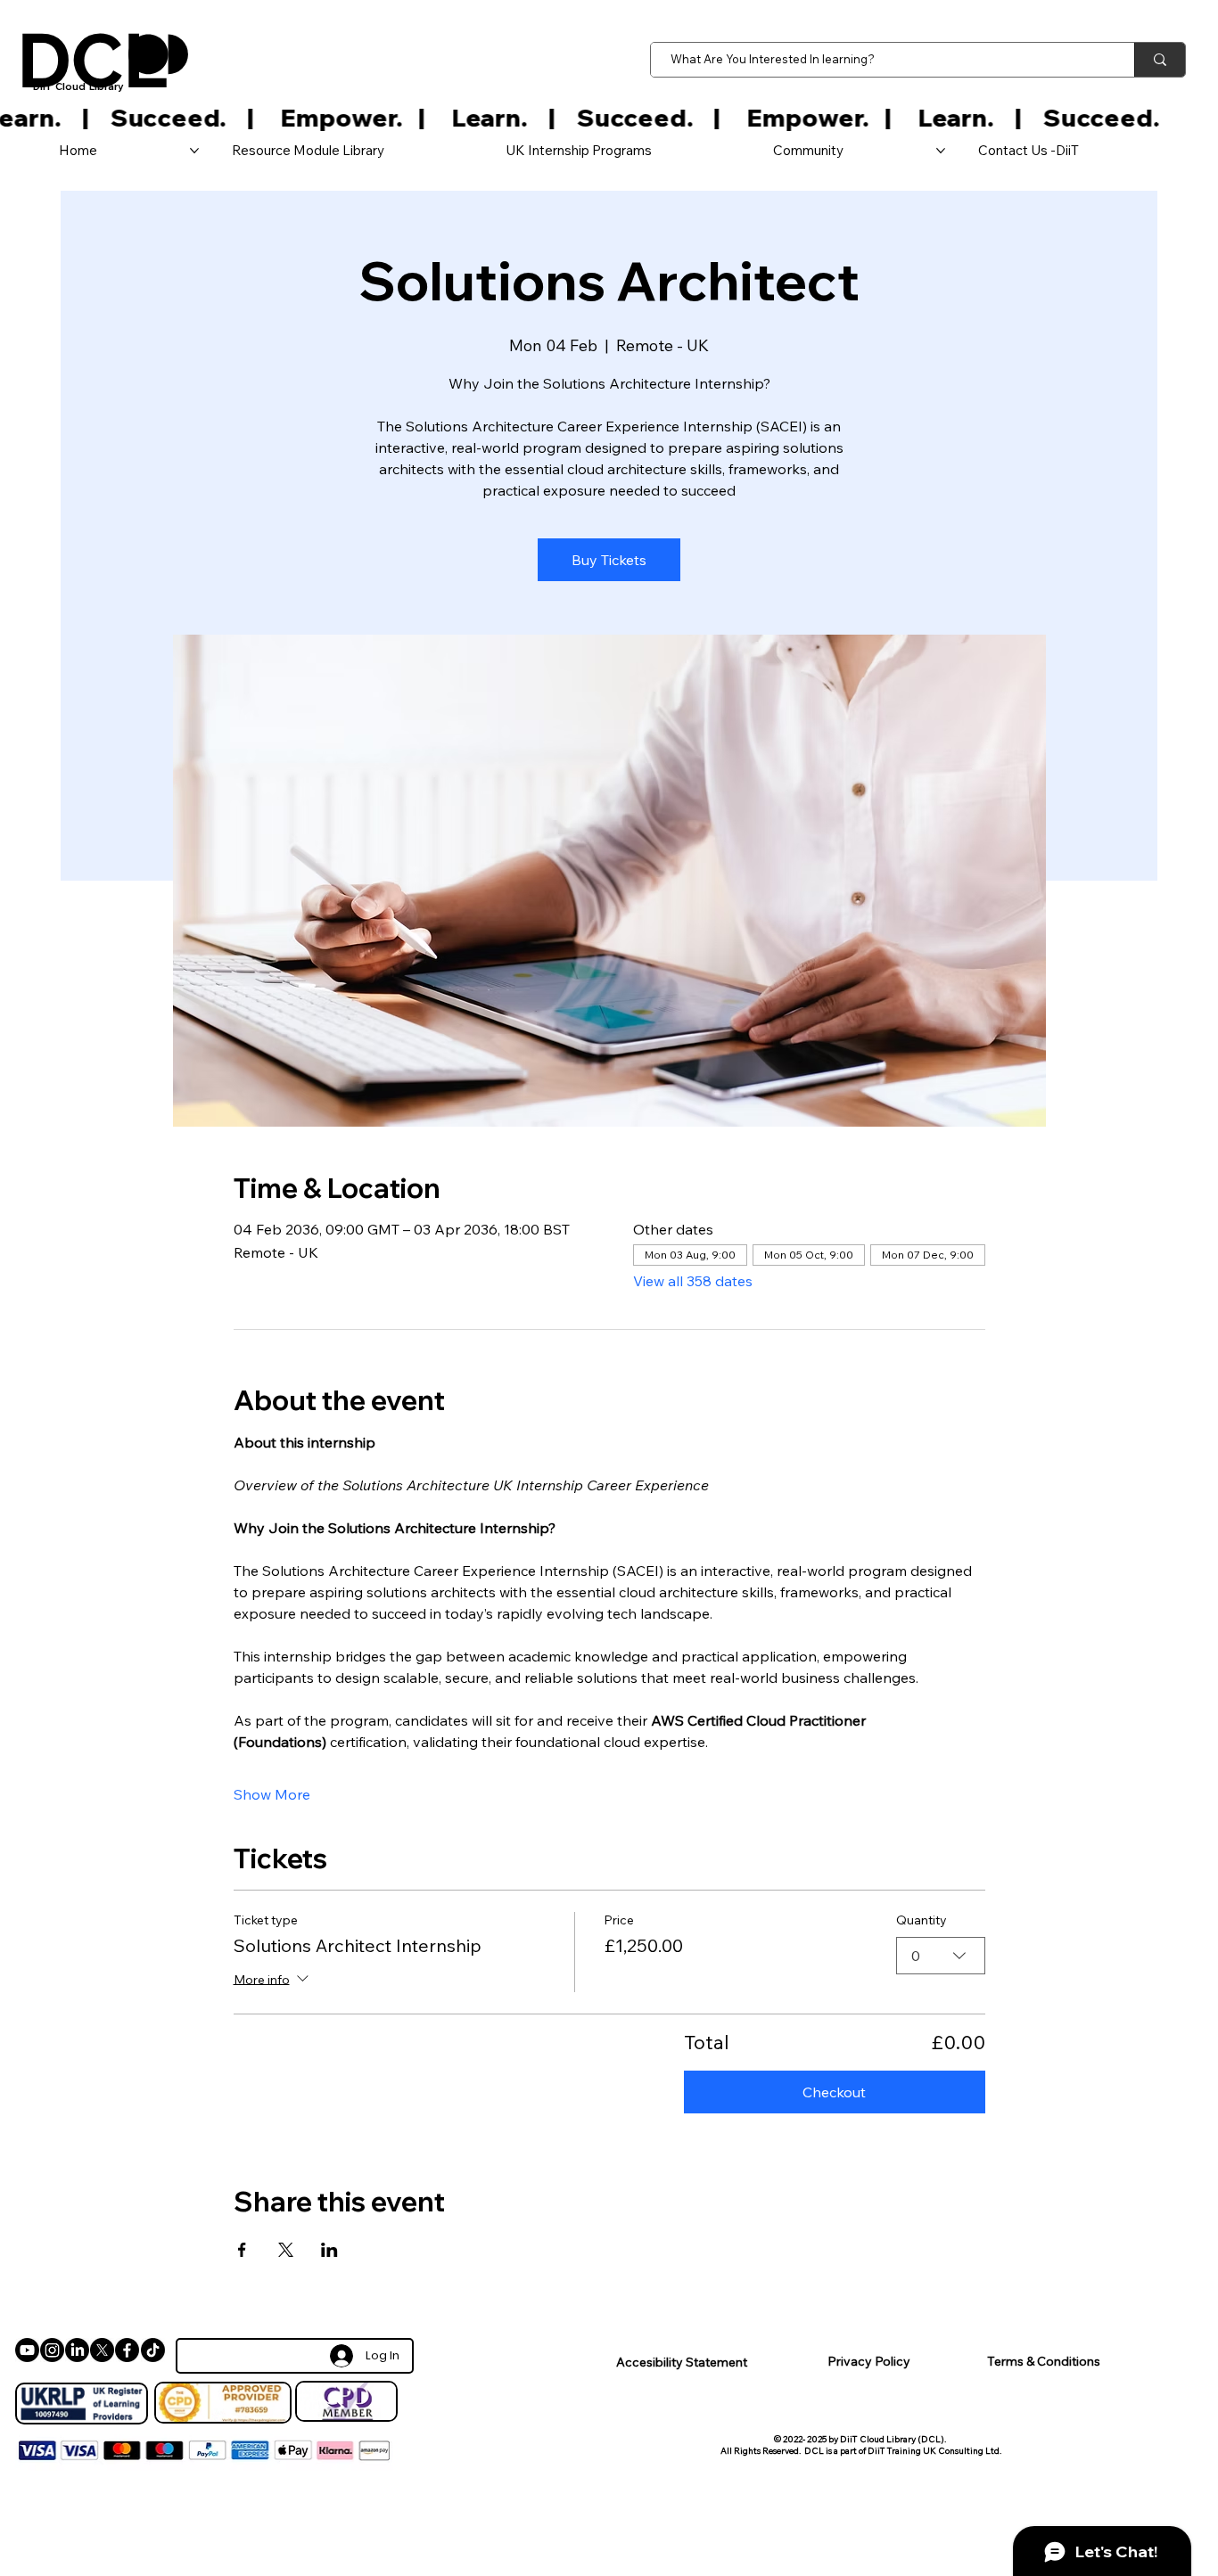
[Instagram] (52, 2350)
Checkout (834, 2092)
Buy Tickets (609, 560)
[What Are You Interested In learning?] (1160, 60)
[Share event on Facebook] (242, 2250)
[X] (102, 2350)
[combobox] (941, 1956)
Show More (272, 1794)
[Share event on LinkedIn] (329, 2250)
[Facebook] (127, 2350)
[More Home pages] (194, 151)
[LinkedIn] (77, 2350)
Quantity (922, 1920)
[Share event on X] (286, 2250)
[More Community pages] (941, 151)
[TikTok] (153, 2350)
